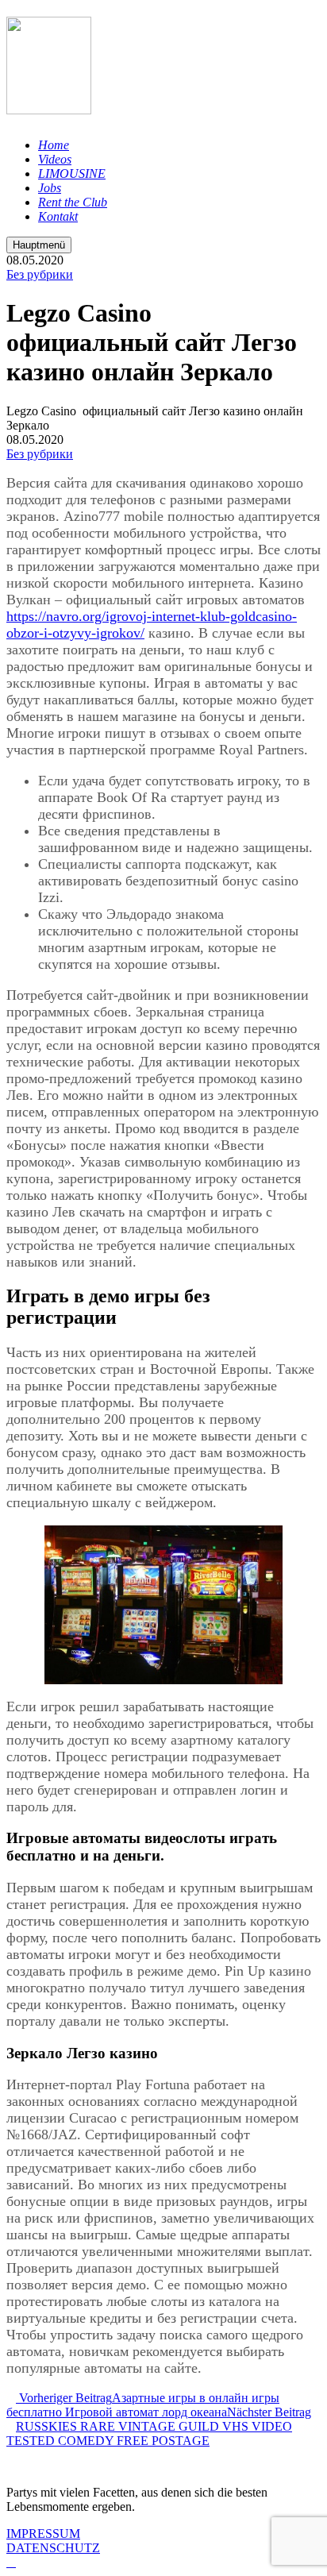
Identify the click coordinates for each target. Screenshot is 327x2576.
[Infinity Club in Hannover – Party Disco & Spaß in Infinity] (49, 106)
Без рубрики (40, 274)
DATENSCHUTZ (53, 2548)
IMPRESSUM (43, 2534)
